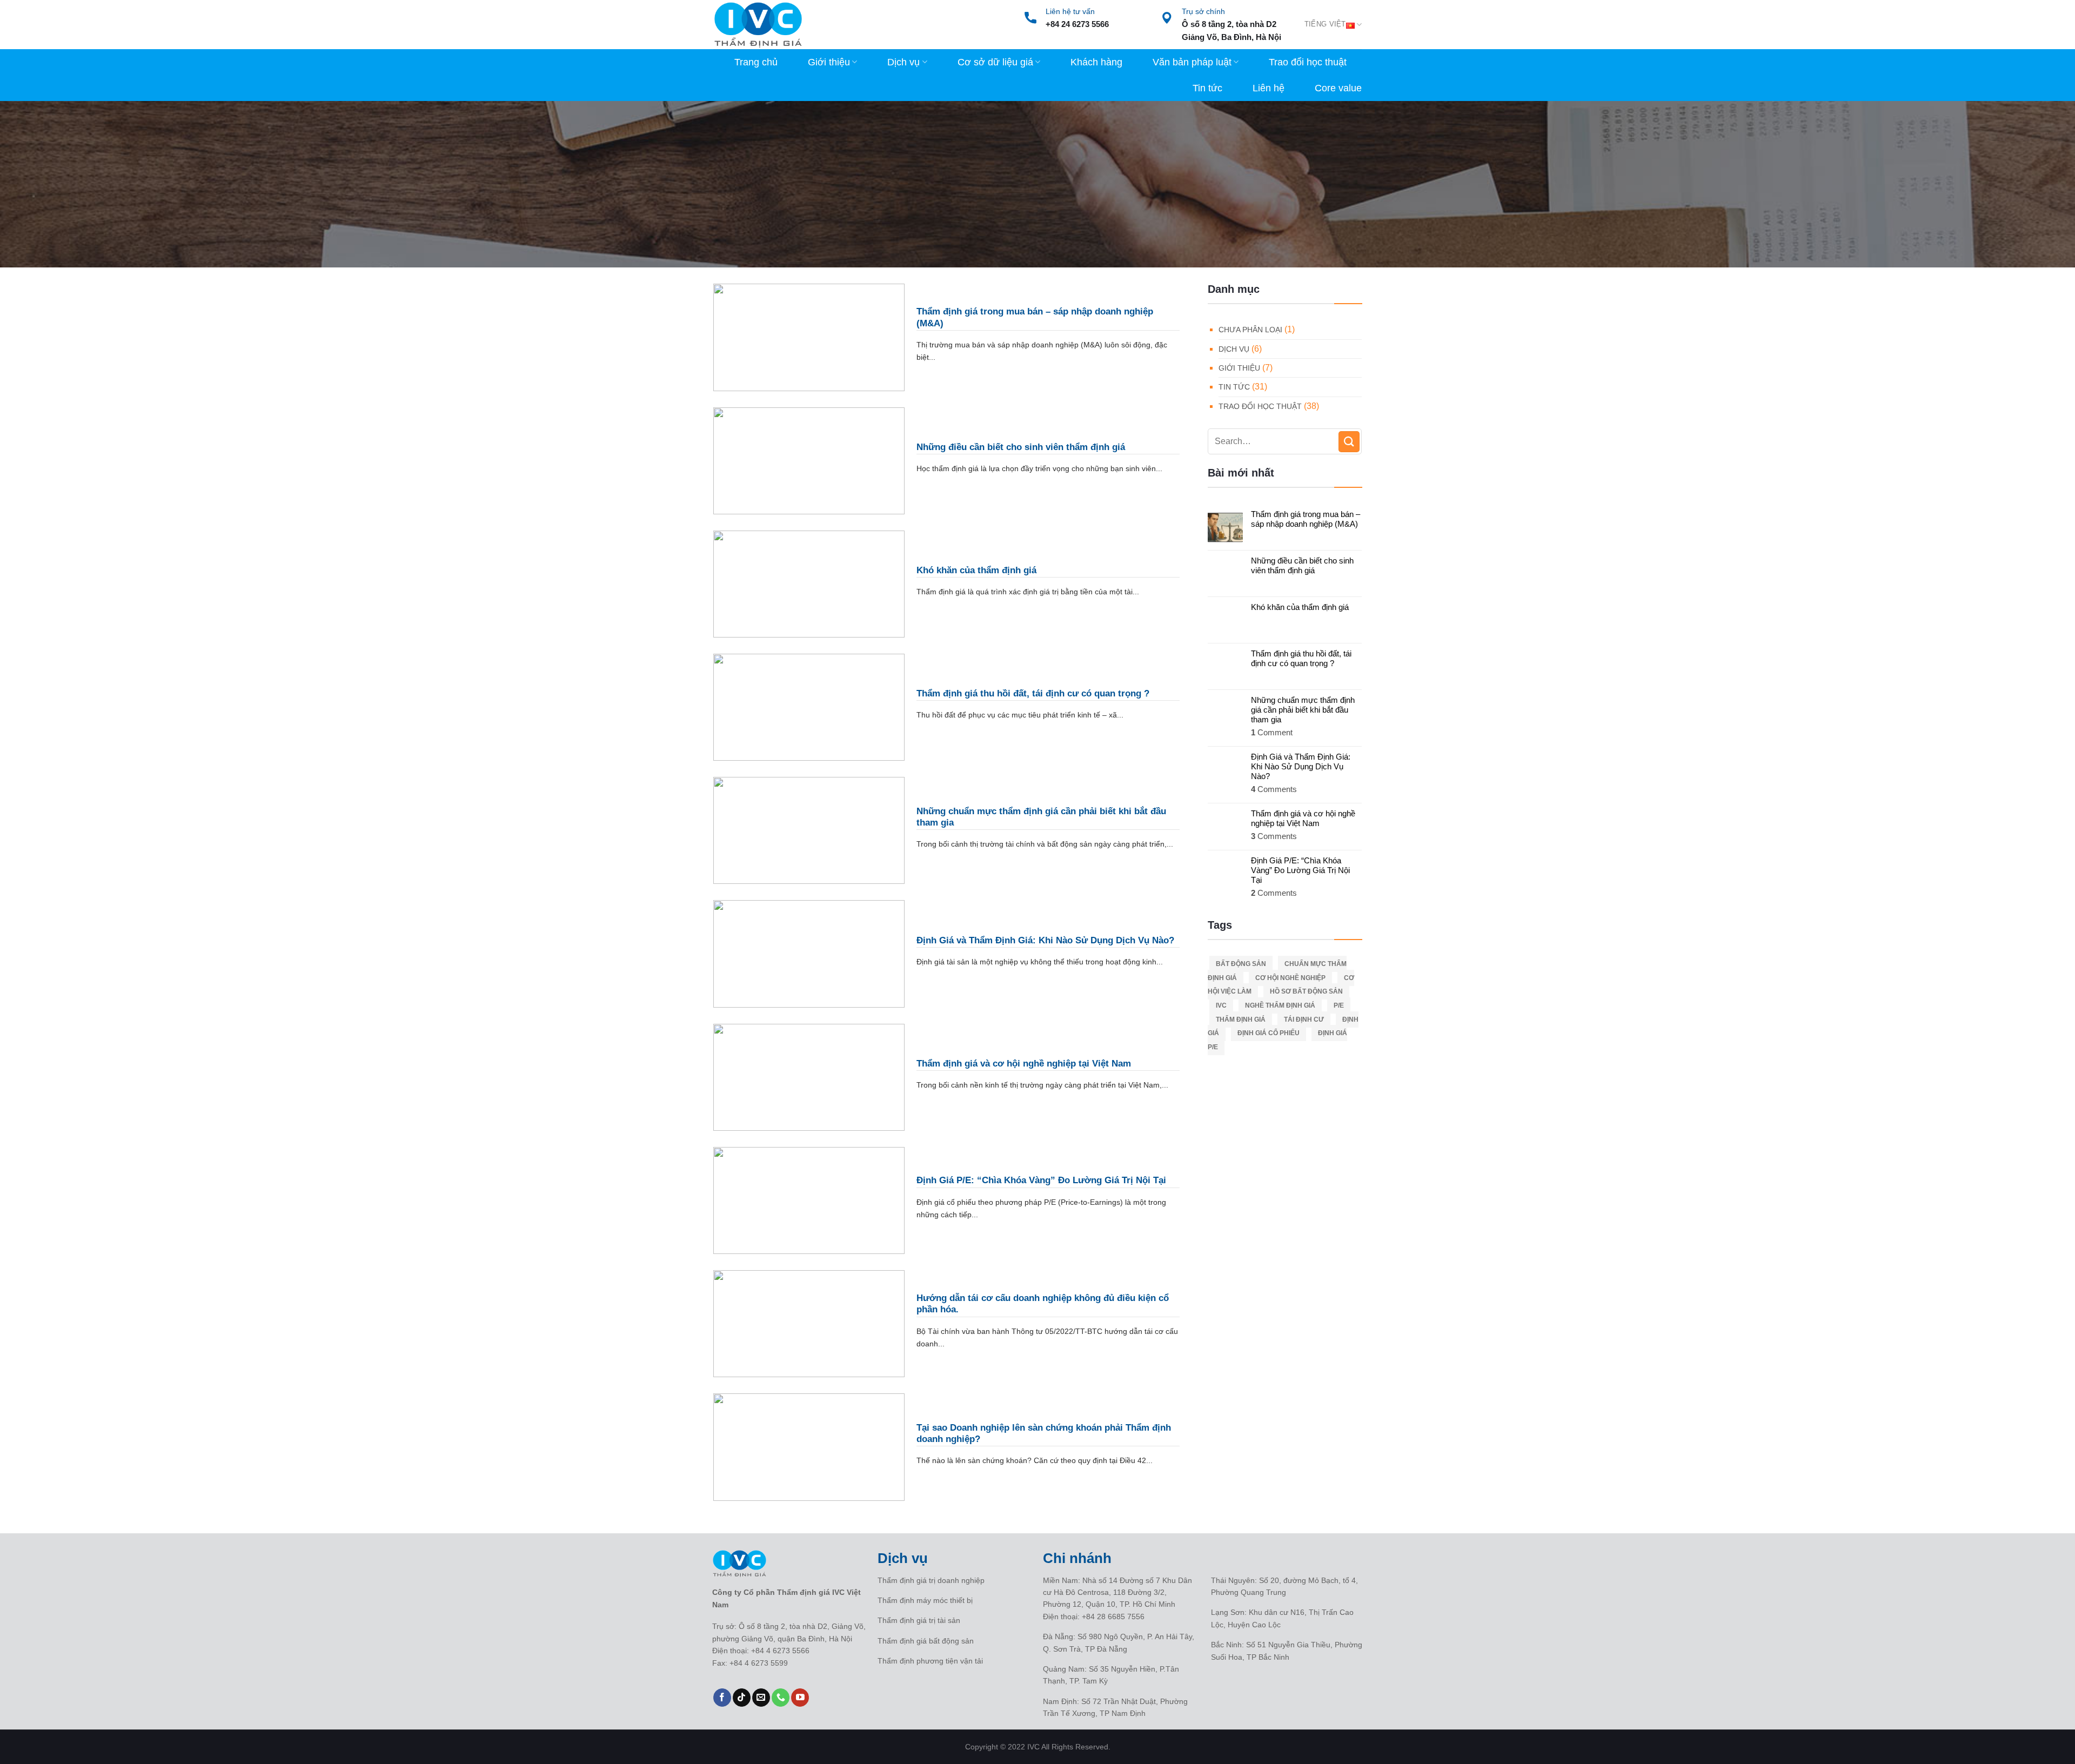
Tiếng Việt (1325, 24)
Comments (1274, 789)
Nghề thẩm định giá (1280, 1005)
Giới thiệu (829, 62)
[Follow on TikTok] (742, 1698)
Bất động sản (1241, 964)
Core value (1338, 88)
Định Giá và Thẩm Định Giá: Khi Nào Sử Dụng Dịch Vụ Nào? (1301, 766)
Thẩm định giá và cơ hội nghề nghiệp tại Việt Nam (1303, 818)
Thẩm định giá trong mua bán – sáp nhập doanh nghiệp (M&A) (1306, 519)
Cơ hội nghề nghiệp (1290, 978)
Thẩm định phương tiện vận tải (930, 1661)
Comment (1272, 732)
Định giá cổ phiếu (1269, 1033)
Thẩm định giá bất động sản (926, 1641)
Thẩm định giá (1241, 1020)
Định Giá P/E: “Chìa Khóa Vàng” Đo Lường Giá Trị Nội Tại (1300, 870)
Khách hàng (1096, 62)
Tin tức (1207, 88)
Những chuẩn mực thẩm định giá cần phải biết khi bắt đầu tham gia (1303, 710)
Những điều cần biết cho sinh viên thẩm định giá (1302, 565)
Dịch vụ (903, 62)
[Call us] (781, 1698)
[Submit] (1349, 442)
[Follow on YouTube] (800, 1698)
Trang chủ (756, 62)
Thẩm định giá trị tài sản (919, 1620)
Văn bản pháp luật (1192, 62)
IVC (1221, 1005)
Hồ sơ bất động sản (1306, 991)
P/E (1339, 1005)
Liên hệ (1269, 88)
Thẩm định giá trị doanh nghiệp (931, 1580)
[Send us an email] (761, 1698)
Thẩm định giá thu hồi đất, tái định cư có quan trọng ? (1301, 658)
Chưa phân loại (1250, 330)
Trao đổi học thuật (1308, 62)
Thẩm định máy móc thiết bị (925, 1600)
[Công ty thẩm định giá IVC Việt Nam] (758, 25)
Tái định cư (1304, 1020)
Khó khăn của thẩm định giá (1300, 607)
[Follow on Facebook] (722, 1698)
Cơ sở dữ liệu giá (995, 62)
